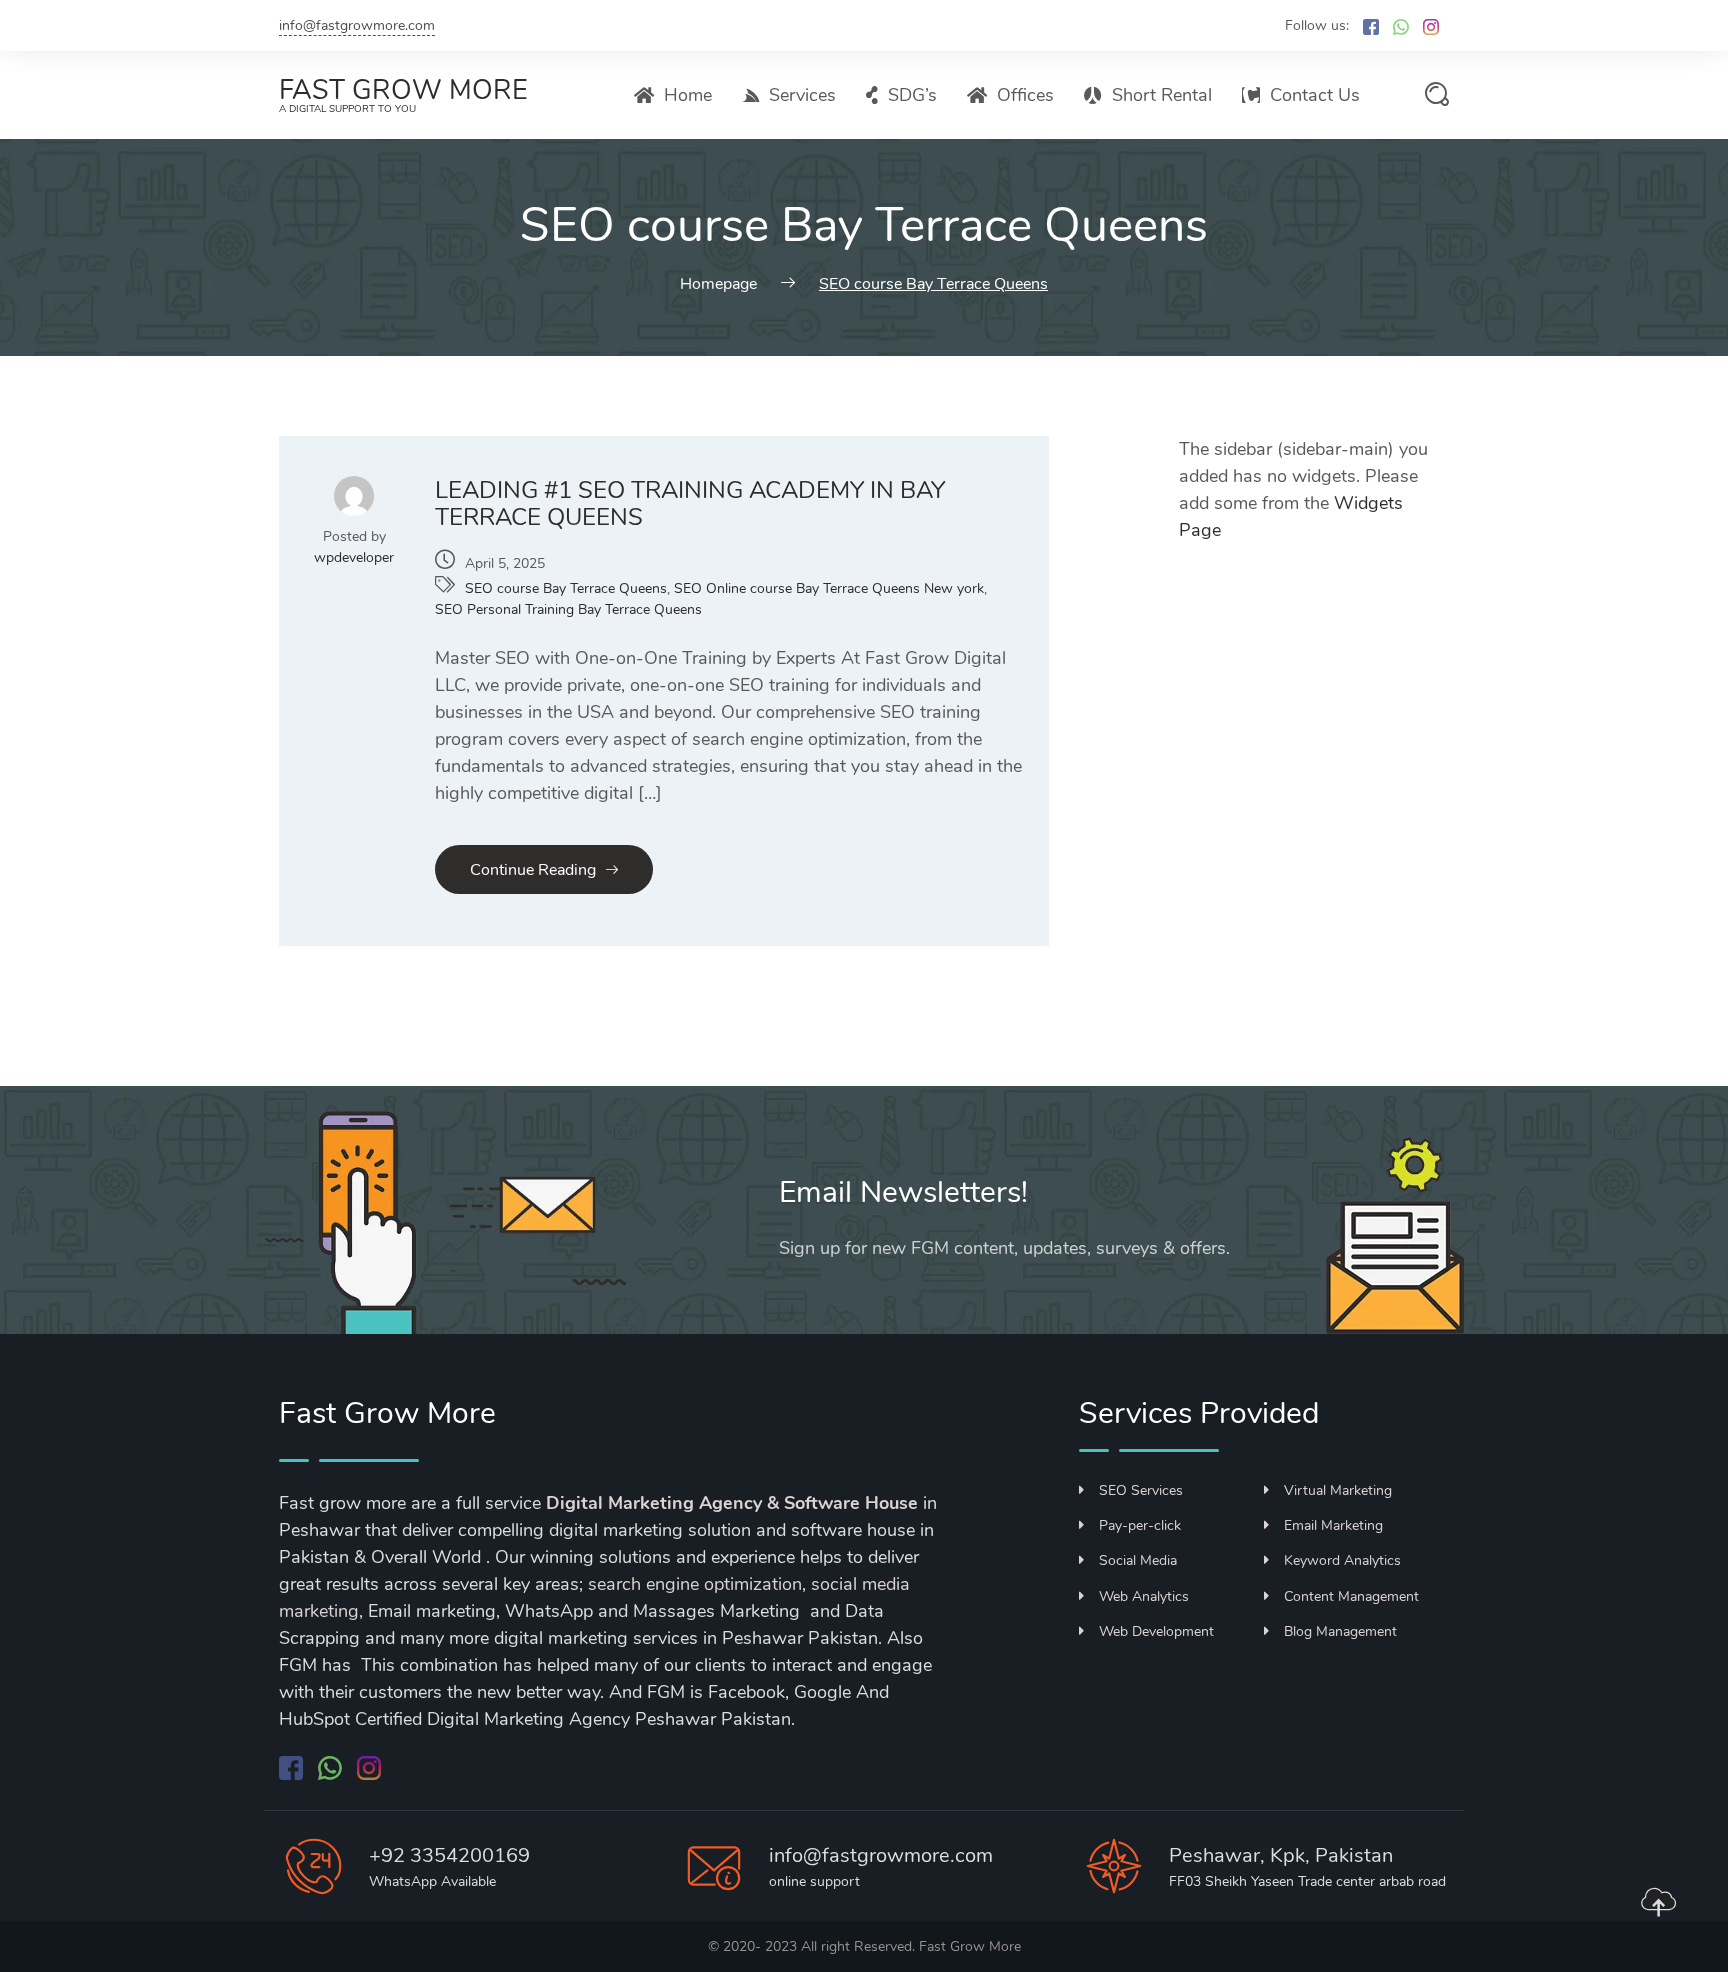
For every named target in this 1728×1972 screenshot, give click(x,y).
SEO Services (1141, 1490)
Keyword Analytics (1342, 1560)
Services (802, 95)
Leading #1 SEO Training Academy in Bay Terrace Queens (690, 504)
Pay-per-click (1140, 1525)
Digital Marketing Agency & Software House (732, 1503)
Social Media (1138, 1560)
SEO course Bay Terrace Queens (566, 588)
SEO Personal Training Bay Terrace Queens (568, 609)
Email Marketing (1333, 1525)
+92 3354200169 (449, 1855)
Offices (1025, 95)
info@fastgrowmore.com (357, 25)
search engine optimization (695, 1584)
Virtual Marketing (1338, 1490)
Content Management (1351, 1596)
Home (688, 95)
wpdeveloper (354, 557)
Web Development (1156, 1631)
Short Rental (1162, 95)
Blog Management (1340, 1631)
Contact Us (1315, 95)
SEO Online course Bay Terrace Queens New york (829, 588)
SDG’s (912, 95)
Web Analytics (1144, 1596)
